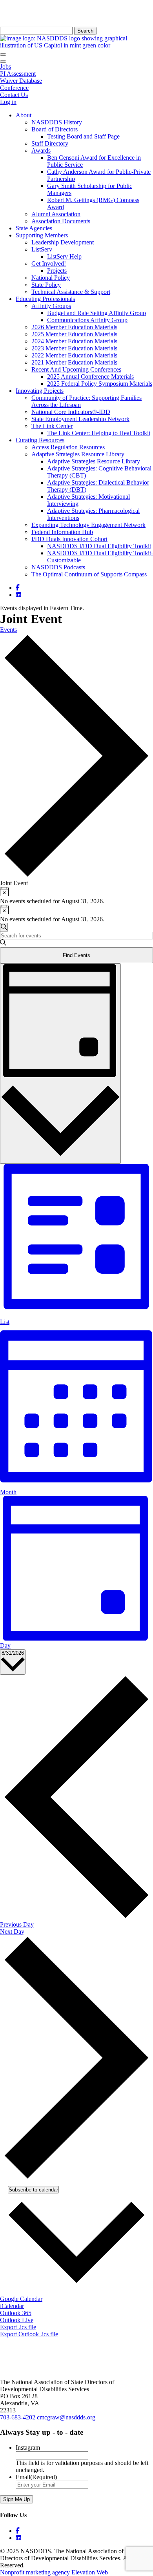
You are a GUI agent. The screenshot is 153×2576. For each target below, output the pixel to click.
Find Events (76, 955)
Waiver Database (21, 81)
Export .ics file (18, 2327)
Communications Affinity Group (87, 320)
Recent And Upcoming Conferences (76, 369)
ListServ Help (64, 256)
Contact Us (14, 95)
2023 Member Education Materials (74, 348)
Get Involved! (49, 263)
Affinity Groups (51, 306)
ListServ (42, 249)
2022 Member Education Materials (74, 355)
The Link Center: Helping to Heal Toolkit (99, 433)
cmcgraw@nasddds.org (66, 2417)
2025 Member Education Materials (74, 334)
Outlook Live (17, 2320)
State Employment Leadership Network (80, 419)
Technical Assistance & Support (71, 292)
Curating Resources (40, 440)
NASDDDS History (57, 122)
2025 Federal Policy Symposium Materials (100, 384)
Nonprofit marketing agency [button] (35, 2572)
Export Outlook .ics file (29, 2334)
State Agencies (34, 228)
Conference (14, 88)
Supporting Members (42, 235)
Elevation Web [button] (90, 2572)
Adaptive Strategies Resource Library (78, 454)
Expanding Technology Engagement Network (88, 525)
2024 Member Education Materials (74, 341)
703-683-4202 (18, 2417)
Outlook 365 (16, 2313)
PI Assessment (18, 74)
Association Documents (61, 221)
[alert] (76, 896)
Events (8, 630)
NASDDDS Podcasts (58, 567)
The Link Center (52, 426)
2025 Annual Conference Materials (90, 376)
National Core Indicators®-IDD (71, 412)
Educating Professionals (45, 299)
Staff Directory (50, 143)
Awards (41, 150)
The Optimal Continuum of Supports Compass (89, 574)
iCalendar (12, 2306)
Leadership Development (63, 242)
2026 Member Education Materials (74, 327)
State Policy (46, 285)
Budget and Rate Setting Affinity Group (97, 313)
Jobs (5, 67)
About (24, 115)
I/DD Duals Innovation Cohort (69, 539)
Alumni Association (56, 214)
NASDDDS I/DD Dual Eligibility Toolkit (99, 546)
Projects (57, 271)
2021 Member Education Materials (74, 362)
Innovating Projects (40, 391)
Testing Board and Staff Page (83, 136)
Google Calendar (21, 2299)
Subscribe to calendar (33, 2190)
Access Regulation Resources (68, 447)
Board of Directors (55, 129)
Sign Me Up (16, 2499)
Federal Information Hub (62, 532)
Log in (8, 102)
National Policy (51, 278)
